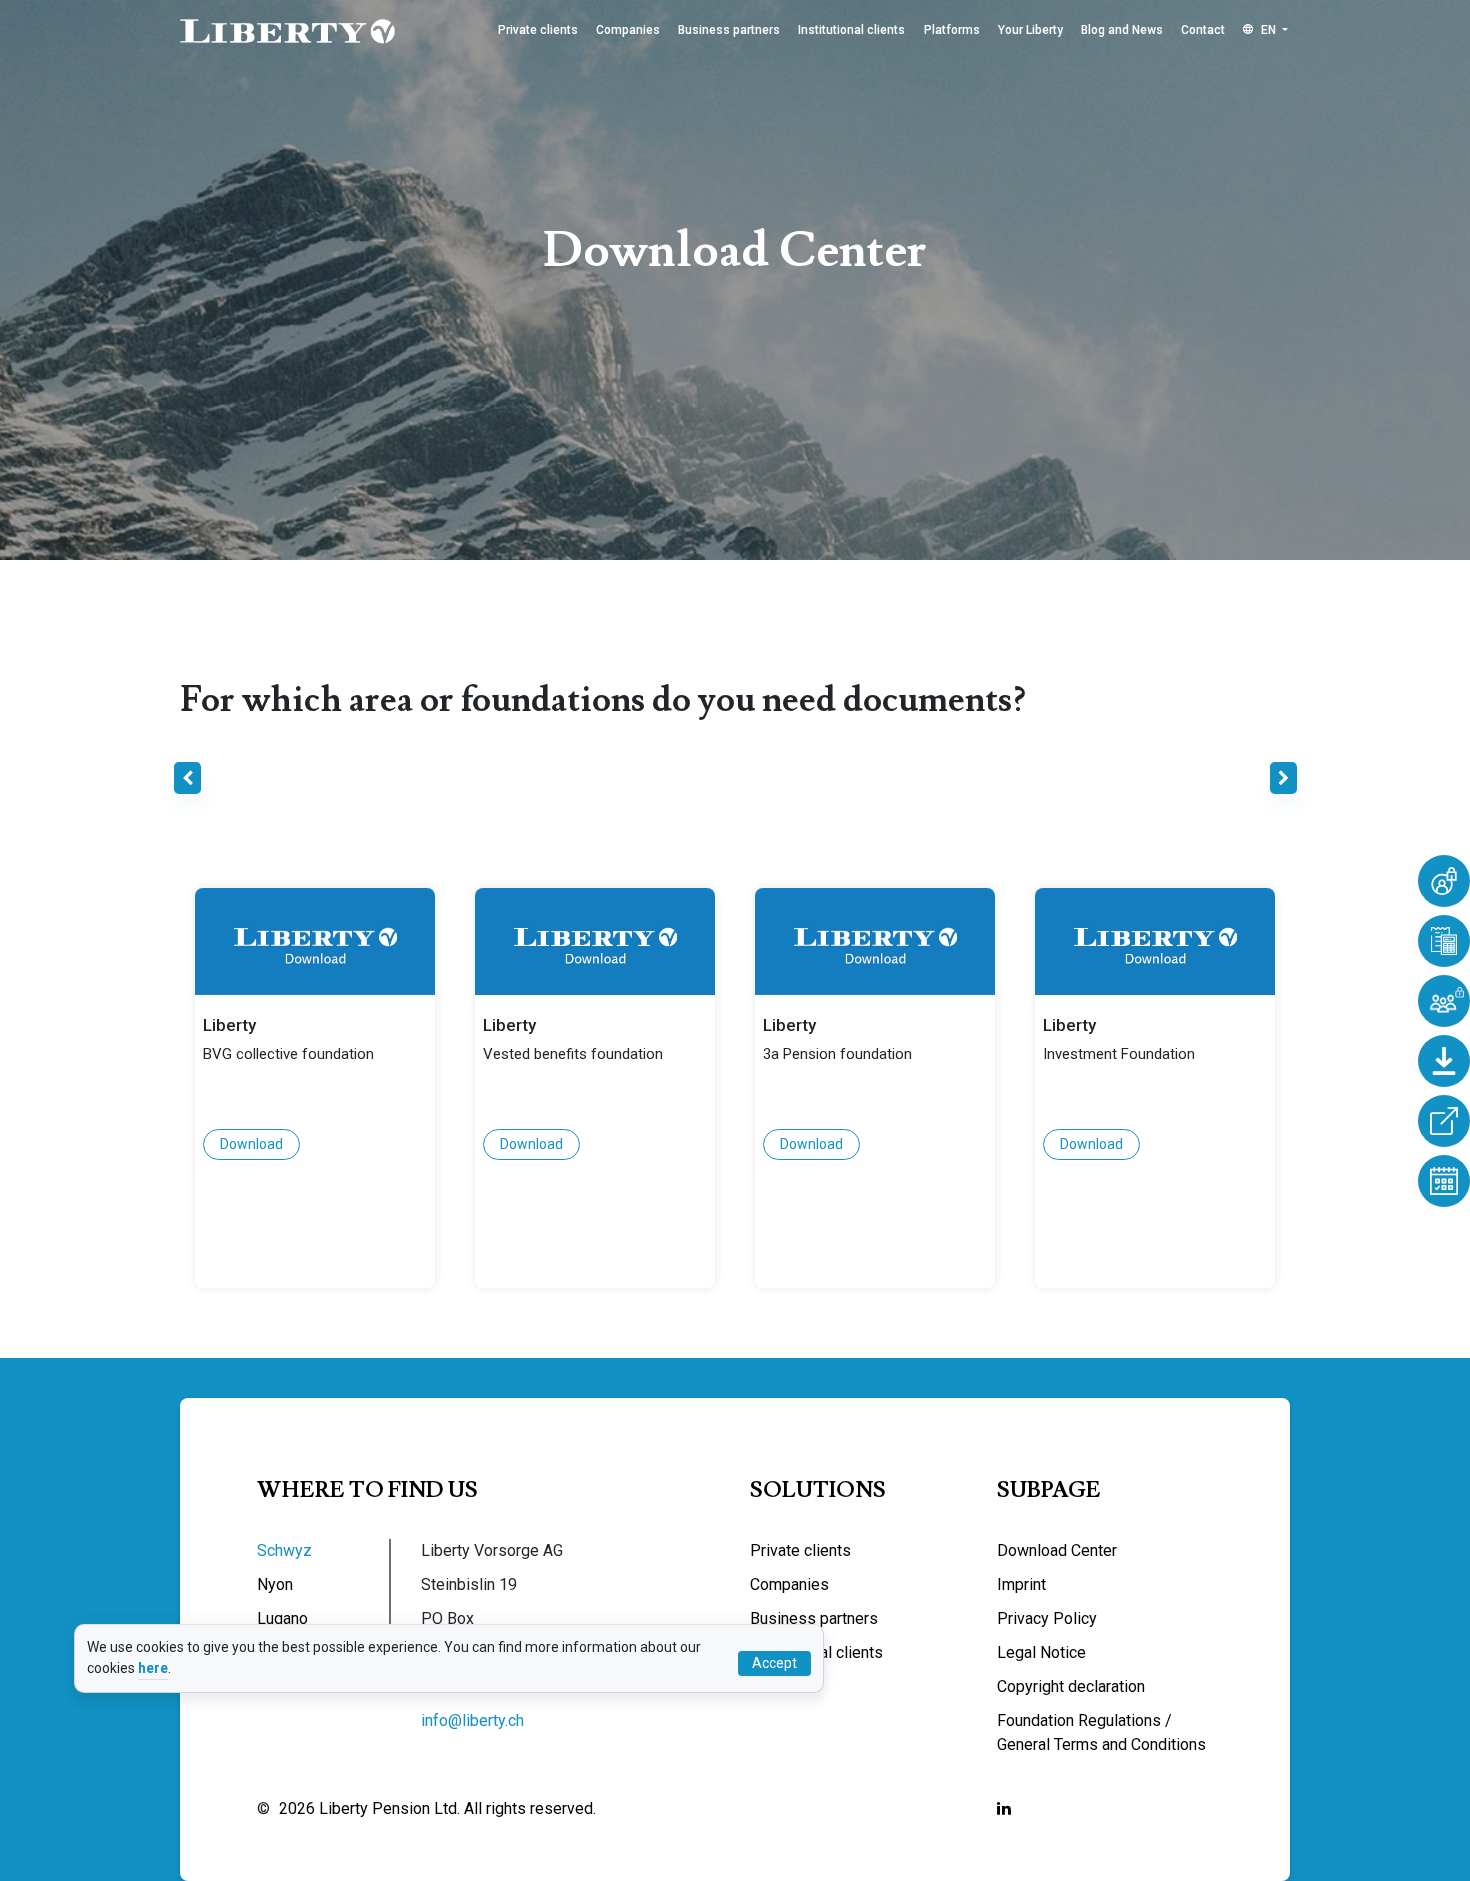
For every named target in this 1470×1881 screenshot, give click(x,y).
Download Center (1057, 1550)
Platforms (952, 30)
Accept (774, 1663)
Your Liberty (1030, 30)
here (153, 1668)
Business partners (729, 30)
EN (1268, 30)
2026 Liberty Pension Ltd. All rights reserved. (437, 1808)
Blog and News (1122, 30)
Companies (628, 30)
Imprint (1021, 1584)
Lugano (282, 1618)
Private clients (538, 30)
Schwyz (284, 1550)
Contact (1203, 30)
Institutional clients (851, 30)
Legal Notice (1041, 1652)
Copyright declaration (1071, 1686)
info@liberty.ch (472, 1720)
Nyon (275, 1584)
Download (251, 1144)
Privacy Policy (1047, 1618)
